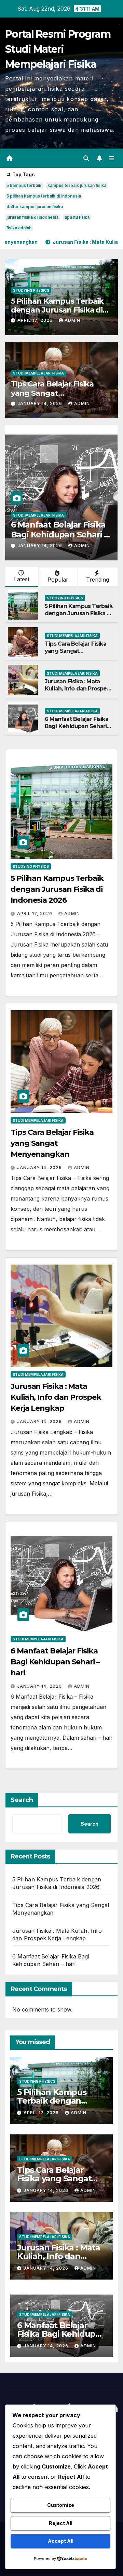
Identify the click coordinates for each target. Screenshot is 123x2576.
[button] (86, 158)
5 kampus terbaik (24, 185)
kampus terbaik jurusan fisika (77, 185)
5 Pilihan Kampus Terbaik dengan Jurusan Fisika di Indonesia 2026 (57, 310)
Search (22, 1800)
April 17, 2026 (36, 320)
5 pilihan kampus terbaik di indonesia (44, 196)
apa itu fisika (77, 217)
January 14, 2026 (40, 403)
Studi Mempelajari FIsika (38, 373)
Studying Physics (31, 290)
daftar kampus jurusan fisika (35, 207)
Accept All (61, 2541)
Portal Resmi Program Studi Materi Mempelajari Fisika (58, 49)
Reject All (61, 2523)
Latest (22, 579)
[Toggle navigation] (112, 158)
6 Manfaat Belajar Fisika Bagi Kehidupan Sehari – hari (59, 535)
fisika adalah (19, 228)
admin (72, 320)
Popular (58, 580)
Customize (61, 2505)
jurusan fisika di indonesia (32, 217)
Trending (98, 580)
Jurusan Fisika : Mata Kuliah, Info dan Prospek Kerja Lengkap (77, 689)
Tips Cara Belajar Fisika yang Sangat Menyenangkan (52, 393)
